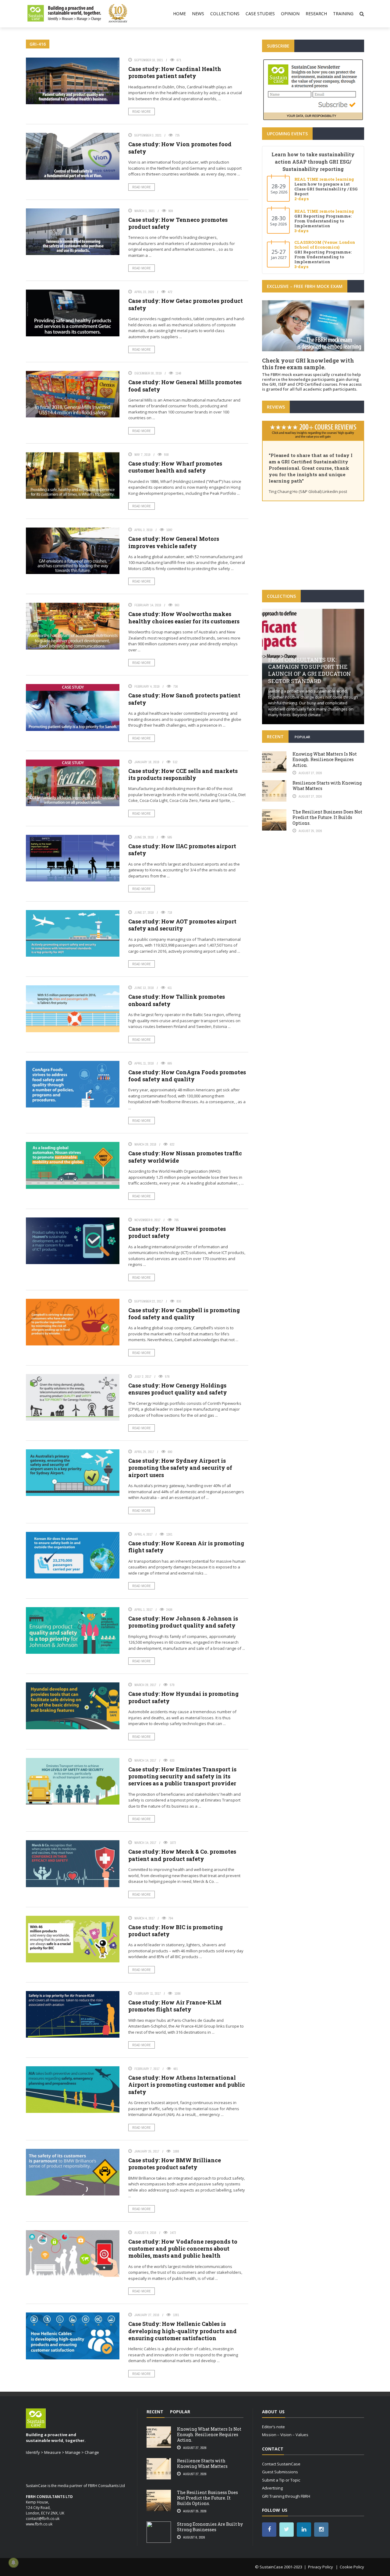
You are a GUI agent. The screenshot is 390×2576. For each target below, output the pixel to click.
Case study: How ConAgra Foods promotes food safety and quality (187, 1076)
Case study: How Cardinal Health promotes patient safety (175, 72)
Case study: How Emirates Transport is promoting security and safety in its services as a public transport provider (182, 1776)
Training (343, 14)
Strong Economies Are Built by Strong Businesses (210, 2527)
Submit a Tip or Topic (281, 2480)
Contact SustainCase (281, 2464)
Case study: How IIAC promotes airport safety (182, 850)
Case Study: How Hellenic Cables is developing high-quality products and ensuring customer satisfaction (183, 2331)
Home (179, 14)
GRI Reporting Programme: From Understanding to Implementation (323, 221)
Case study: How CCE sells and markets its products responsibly (183, 774)
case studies (260, 14)
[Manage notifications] (13, 2563)
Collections (225, 14)
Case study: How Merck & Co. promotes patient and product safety (182, 1855)
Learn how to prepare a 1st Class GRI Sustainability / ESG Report (326, 189)
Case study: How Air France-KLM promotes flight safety (175, 2006)
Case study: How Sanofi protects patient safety (184, 699)
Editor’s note (273, 2427)
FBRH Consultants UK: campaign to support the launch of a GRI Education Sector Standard (310, 670)
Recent (275, 737)
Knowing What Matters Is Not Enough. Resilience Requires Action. (325, 759)
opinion (290, 14)
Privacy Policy (321, 2567)
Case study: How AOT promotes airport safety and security (182, 925)
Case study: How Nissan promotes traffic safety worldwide (185, 1157)
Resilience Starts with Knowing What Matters (327, 786)
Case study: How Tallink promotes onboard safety (177, 1000)
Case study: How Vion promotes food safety (180, 148)
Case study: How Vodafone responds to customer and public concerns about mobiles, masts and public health (183, 2249)
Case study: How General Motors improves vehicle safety (174, 542)
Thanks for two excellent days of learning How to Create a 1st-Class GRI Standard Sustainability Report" (312, 462)
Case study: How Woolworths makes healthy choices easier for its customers (184, 617)
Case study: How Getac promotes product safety (186, 304)
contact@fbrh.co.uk (43, 2519)
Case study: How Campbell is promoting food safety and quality (184, 1314)
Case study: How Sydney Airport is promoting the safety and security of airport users (180, 1468)
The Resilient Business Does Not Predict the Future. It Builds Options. (327, 817)
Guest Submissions (280, 2472)
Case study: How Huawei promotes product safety (177, 1232)
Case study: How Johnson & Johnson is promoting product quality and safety (183, 1622)
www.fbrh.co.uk (39, 2524)
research (316, 14)
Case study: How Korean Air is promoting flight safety (186, 1547)
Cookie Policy (352, 2567)
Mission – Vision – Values (285, 2435)
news (198, 14)
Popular (302, 737)
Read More (142, 112)
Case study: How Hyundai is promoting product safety (183, 1697)
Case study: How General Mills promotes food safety (185, 386)
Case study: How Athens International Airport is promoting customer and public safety (187, 2085)
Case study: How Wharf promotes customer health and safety (175, 467)
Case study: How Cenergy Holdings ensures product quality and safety (178, 1389)
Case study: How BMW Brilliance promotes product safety (175, 2164)
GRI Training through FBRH (286, 2496)
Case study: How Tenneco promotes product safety (178, 223)
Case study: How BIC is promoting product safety (175, 1931)
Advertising (272, 2488)
